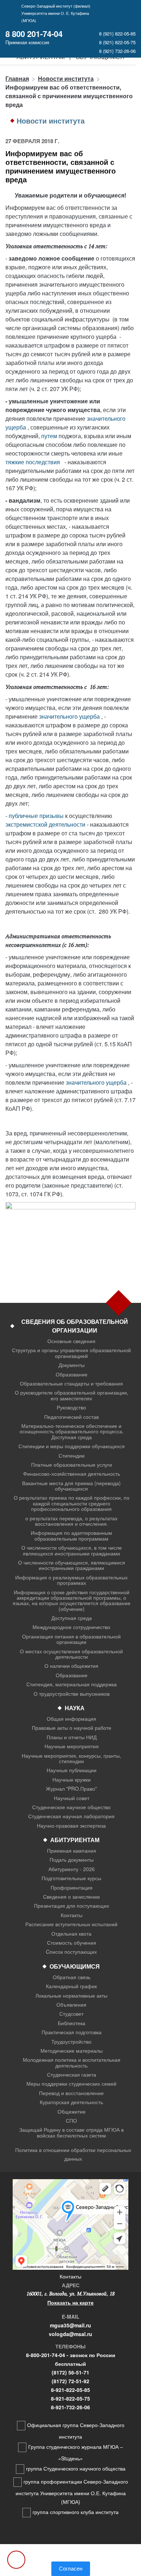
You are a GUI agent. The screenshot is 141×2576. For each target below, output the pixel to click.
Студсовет (71, 2014)
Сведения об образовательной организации (75, 1326)
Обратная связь (72, 1977)
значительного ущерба (69, 716)
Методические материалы (72, 2051)
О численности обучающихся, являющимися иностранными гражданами (72, 1565)
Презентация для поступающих (72, 1906)
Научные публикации (72, 1770)
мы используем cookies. (71, 2557)
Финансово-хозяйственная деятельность (72, 1474)
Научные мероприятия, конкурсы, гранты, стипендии (71, 1759)
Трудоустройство (71, 2042)
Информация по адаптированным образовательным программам (71, 1536)
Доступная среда (72, 1618)
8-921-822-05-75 (70, 2398)
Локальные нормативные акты (71, 1996)
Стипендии (72, 1456)
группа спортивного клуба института (76, 2512)
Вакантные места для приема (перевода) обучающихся (71, 1486)
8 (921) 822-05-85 (117, 34)
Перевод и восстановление (71, 2093)
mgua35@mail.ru (70, 2325)
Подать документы (72, 1860)
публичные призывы (36, 816)
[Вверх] (16, 2560)
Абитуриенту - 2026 (72, 1869)
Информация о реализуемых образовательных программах (71, 1580)
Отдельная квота (71, 1934)
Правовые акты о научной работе (72, 1728)
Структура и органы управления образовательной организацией (71, 1353)
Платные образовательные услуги (72, 1465)
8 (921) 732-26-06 (117, 51)
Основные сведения (71, 1341)
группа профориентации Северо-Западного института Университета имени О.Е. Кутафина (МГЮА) (72, 2492)
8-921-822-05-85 (70, 2390)
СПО (71, 2121)
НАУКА (75, 1708)
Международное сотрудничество (71, 1627)
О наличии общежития (71, 1666)
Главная (17, 78)
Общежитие (72, 2112)
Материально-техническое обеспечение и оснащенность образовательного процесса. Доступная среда (72, 1432)
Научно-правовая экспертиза (71, 1826)
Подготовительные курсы (71, 1878)
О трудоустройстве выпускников (72, 1694)
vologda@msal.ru (70, 2334)
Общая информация (71, 1719)
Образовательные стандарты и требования (71, 1383)
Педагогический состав (71, 1417)
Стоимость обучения (72, 1943)
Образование (72, 1374)
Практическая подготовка (72, 2032)
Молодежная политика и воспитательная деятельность (72, 2063)
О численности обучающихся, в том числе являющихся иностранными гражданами (72, 1551)
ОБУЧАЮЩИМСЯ (75, 1966)
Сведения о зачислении (71, 1897)
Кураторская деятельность (71, 2102)
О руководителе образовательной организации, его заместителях (72, 1395)
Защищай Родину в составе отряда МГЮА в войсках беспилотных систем (71, 2133)
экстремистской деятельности (45, 824)
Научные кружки (72, 1780)
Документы (72, 1365)
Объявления (71, 2005)
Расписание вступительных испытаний (71, 1924)
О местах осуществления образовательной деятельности (71, 1654)
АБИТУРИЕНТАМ (75, 1840)
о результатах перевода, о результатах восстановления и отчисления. (71, 1521)
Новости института (66, 78)
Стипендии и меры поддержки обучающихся (72, 1446)
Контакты (72, 1915)
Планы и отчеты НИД (72, 1737)
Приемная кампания (72, 1851)
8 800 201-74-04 (34, 34)
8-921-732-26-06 (70, 2407)
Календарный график (71, 1986)
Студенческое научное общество (71, 1807)
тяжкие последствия (33, 462)
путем (49, 436)
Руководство (71, 1407)
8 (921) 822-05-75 (117, 42)
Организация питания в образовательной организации (71, 1639)
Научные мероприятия (72, 1746)
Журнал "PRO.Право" (71, 1789)
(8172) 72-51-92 (70, 2381)
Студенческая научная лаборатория (71, 1816)
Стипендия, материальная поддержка (72, 1684)
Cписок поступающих (71, 1952)
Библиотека (72, 2023)
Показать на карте (70, 2302)
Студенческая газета (72, 2075)
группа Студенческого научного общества (76, 2468)
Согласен (71, 2569)
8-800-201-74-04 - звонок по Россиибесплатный (71, 2359)
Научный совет (72, 1798)
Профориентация (72, 1888)
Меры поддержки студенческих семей (71, 2084)
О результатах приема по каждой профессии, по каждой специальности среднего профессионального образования (72, 1503)
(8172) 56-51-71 (70, 2372)
